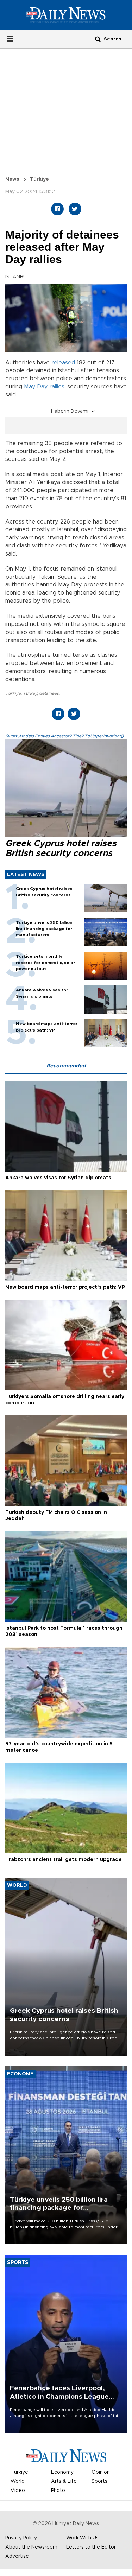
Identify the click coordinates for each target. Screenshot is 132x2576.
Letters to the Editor (91, 2547)
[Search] (98, 39)
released (63, 363)
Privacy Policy (21, 2538)
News (12, 179)
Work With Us (82, 2538)
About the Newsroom (31, 2547)
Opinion (101, 2472)
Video (18, 2491)
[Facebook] (57, 209)
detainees (49, 693)
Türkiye (39, 179)
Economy (62, 2472)
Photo (58, 2491)
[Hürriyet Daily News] (66, 15)
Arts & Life (64, 2481)
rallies (57, 387)
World (18, 2481)
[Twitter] (75, 209)
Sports (99, 2481)
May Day (36, 387)
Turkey (30, 693)
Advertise (17, 2556)
